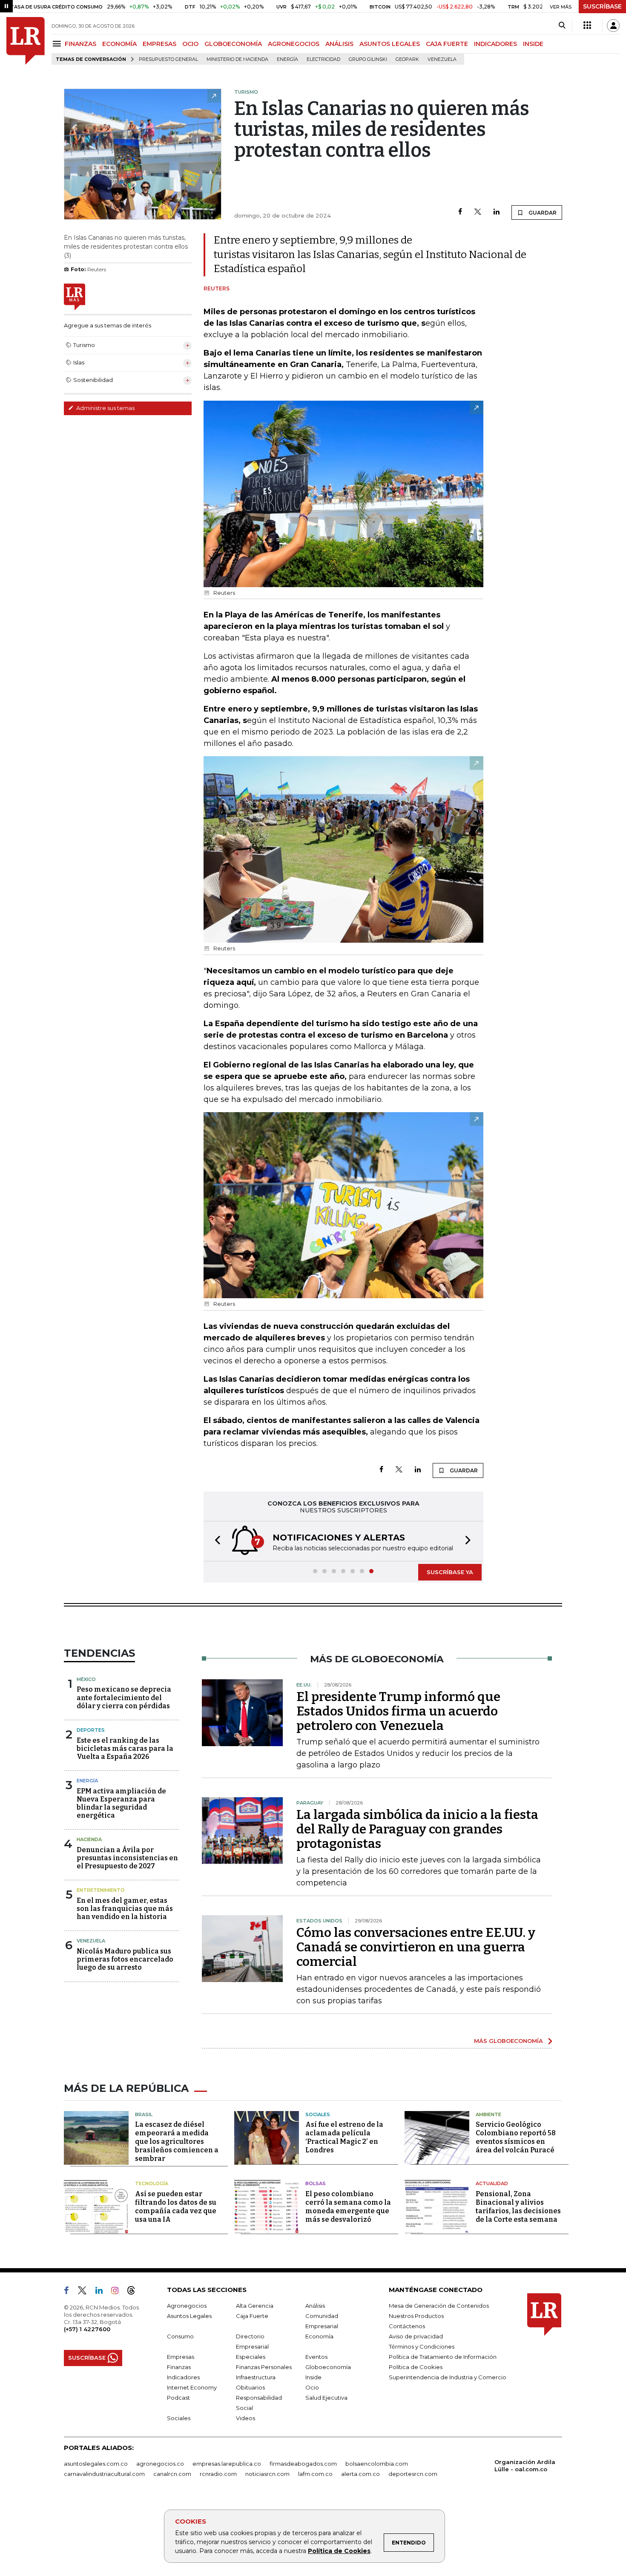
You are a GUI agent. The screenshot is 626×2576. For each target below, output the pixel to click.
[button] (215, 1541)
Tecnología (152, 2183)
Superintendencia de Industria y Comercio (448, 2377)
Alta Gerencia (255, 2306)
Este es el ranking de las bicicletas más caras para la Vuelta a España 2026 (125, 1748)
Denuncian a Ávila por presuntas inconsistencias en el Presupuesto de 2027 (127, 1858)
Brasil (144, 2114)
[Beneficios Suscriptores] (587, 26)
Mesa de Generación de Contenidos (439, 2306)
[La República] (26, 41)
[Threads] (135, 2292)
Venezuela (442, 59)
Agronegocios (187, 2306)
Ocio (312, 2387)
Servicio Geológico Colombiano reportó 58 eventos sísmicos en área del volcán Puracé (516, 2137)
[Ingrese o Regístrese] (613, 26)
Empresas (181, 2357)
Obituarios (250, 2387)
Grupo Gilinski (368, 59)
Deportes (91, 1730)
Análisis (315, 2306)
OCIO (190, 44)
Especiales (251, 2357)
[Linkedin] (497, 212)
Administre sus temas (105, 408)
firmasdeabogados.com (303, 2464)
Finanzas (179, 2367)
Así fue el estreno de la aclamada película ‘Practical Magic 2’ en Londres (344, 2137)
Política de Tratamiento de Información (443, 2357)
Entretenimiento (101, 1890)
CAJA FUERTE (447, 44)
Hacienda (89, 1839)
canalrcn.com (172, 2474)
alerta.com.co (360, 2474)
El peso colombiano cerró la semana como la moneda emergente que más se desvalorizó (348, 2207)
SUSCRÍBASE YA (450, 1572)
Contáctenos (407, 2326)
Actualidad (492, 2183)
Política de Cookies (339, 2551)
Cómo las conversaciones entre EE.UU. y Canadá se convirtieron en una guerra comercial (416, 1947)
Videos (246, 2418)
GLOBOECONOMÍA (233, 44)
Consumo (180, 2336)
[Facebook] (460, 212)
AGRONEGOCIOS (294, 44)
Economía (319, 2336)
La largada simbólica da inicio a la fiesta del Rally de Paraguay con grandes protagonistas (417, 1829)
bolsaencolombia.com (377, 2464)
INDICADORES (495, 44)
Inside (313, 2377)
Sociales (318, 2114)
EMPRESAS (159, 44)
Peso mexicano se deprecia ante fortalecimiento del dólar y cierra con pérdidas (124, 1697)
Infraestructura (256, 2377)
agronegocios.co (160, 2464)
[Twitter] (478, 212)
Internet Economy (192, 2387)
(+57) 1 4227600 (87, 2329)
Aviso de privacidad (416, 2336)
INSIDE (533, 44)
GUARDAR (542, 213)
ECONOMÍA (119, 44)
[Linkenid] (102, 2292)
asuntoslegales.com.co (96, 2464)
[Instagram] (118, 2292)
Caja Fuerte (252, 2316)
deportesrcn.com (413, 2474)
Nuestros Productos (416, 2316)
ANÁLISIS (339, 44)
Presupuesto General (168, 59)
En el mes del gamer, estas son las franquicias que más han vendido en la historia (125, 1909)
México (86, 1679)
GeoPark (407, 59)
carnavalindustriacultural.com (104, 2474)
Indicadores (183, 2377)
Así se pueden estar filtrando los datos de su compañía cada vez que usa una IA (176, 2207)
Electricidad (323, 59)
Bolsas (316, 2183)
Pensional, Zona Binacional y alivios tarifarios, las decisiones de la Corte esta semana (518, 2207)
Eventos (316, 2357)
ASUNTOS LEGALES (390, 44)
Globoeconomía (328, 2367)
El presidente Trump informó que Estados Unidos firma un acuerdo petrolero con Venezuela (398, 1711)
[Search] (562, 26)
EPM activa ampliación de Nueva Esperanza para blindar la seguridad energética (121, 1803)
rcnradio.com (218, 2474)
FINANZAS (80, 44)
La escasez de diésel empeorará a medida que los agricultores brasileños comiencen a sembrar (177, 2141)
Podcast (178, 2398)
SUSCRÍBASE (602, 6)
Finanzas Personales (264, 2367)
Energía (287, 59)
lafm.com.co (315, 2474)
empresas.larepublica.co (227, 2464)
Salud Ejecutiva (326, 2398)
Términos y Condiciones (422, 2347)
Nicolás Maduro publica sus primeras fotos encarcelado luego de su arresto (125, 1959)
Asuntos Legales (189, 2316)
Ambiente (488, 2114)
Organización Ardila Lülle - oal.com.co (525, 2466)
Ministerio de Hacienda (237, 59)
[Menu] (58, 44)
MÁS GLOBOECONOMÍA (508, 2041)
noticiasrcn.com (267, 2474)
